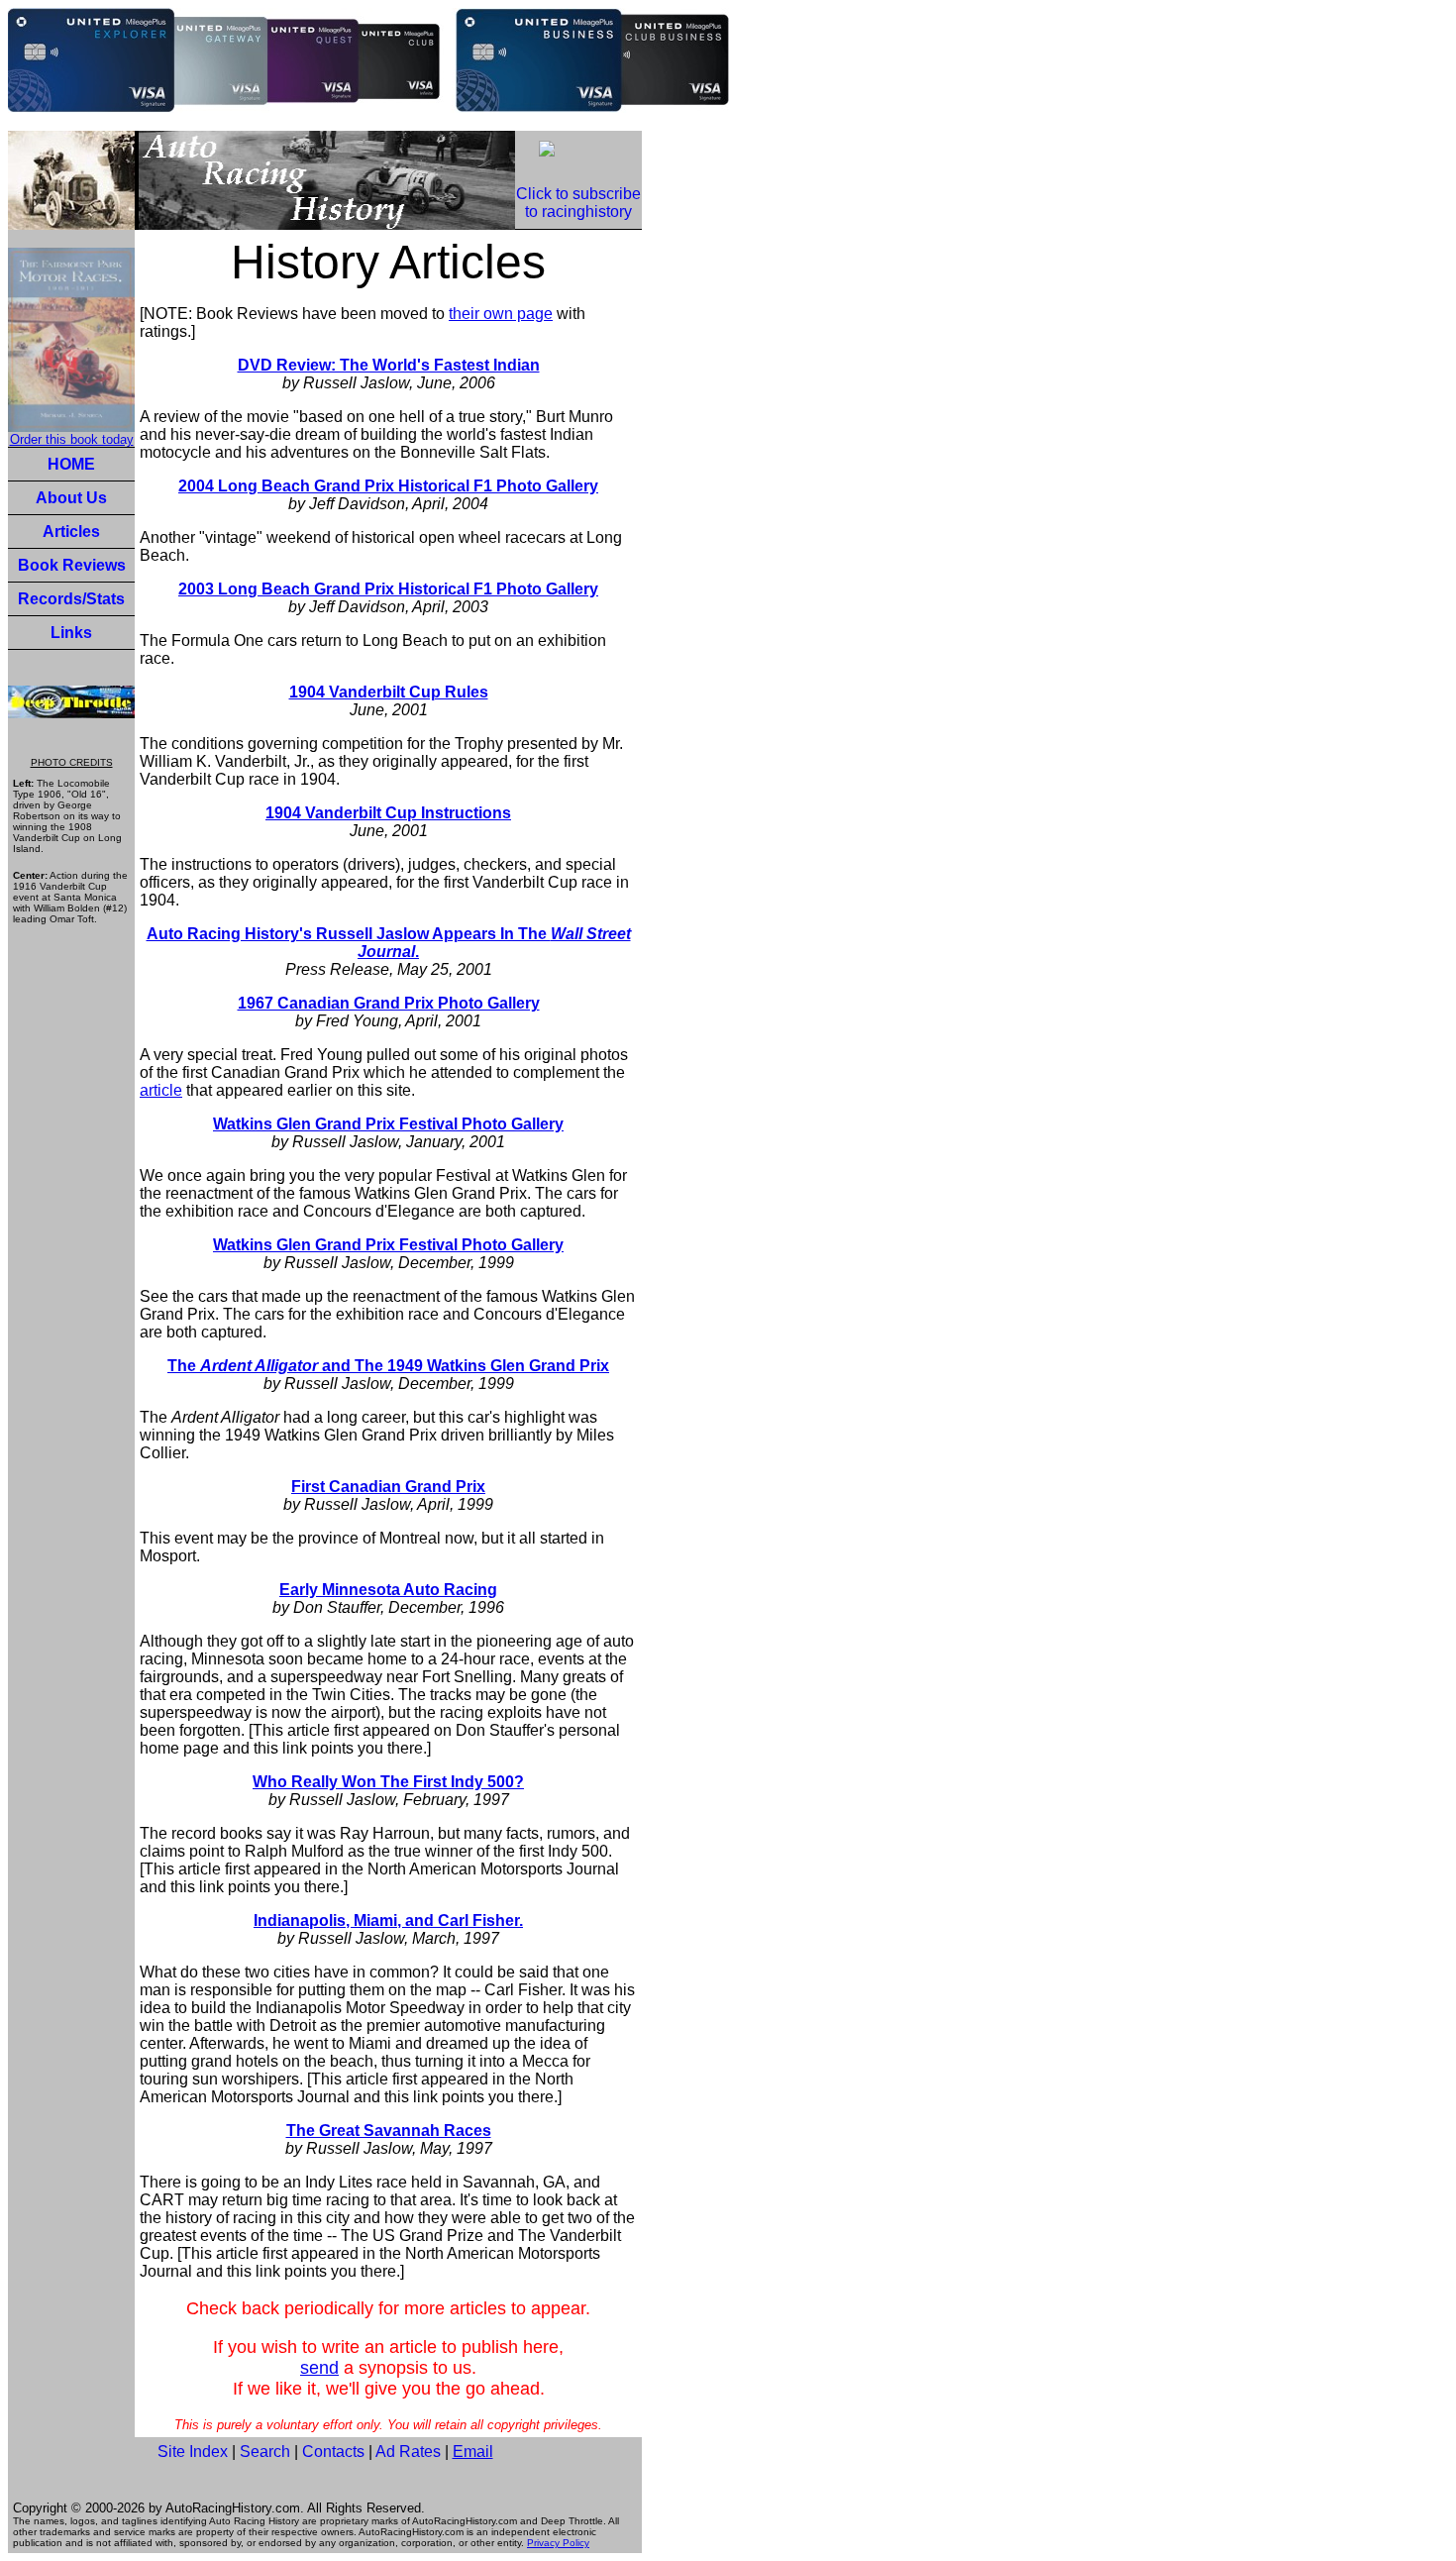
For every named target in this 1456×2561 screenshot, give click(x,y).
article (161, 1090)
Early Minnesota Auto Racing (388, 1590)
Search (265, 2452)
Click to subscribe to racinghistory (578, 203)
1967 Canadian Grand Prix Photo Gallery (389, 1003)
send (319, 2368)
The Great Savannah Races (389, 2131)
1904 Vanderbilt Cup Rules (389, 692)
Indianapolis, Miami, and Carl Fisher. (388, 1921)
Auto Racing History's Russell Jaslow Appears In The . (389, 943)
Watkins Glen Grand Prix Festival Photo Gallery (388, 1124)
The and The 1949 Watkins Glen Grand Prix (388, 1366)
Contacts (333, 2452)
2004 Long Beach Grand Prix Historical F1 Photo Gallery (388, 486)
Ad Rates (408, 2452)
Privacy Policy (558, 2543)
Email (473, 2452)
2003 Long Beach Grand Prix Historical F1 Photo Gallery (388, 589)
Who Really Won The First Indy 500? (388, 1782)
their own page (501, 314)
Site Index (193, 2452)
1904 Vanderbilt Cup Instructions (388, 813)
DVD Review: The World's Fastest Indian (389, 365)
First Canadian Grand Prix (388, 1487)
